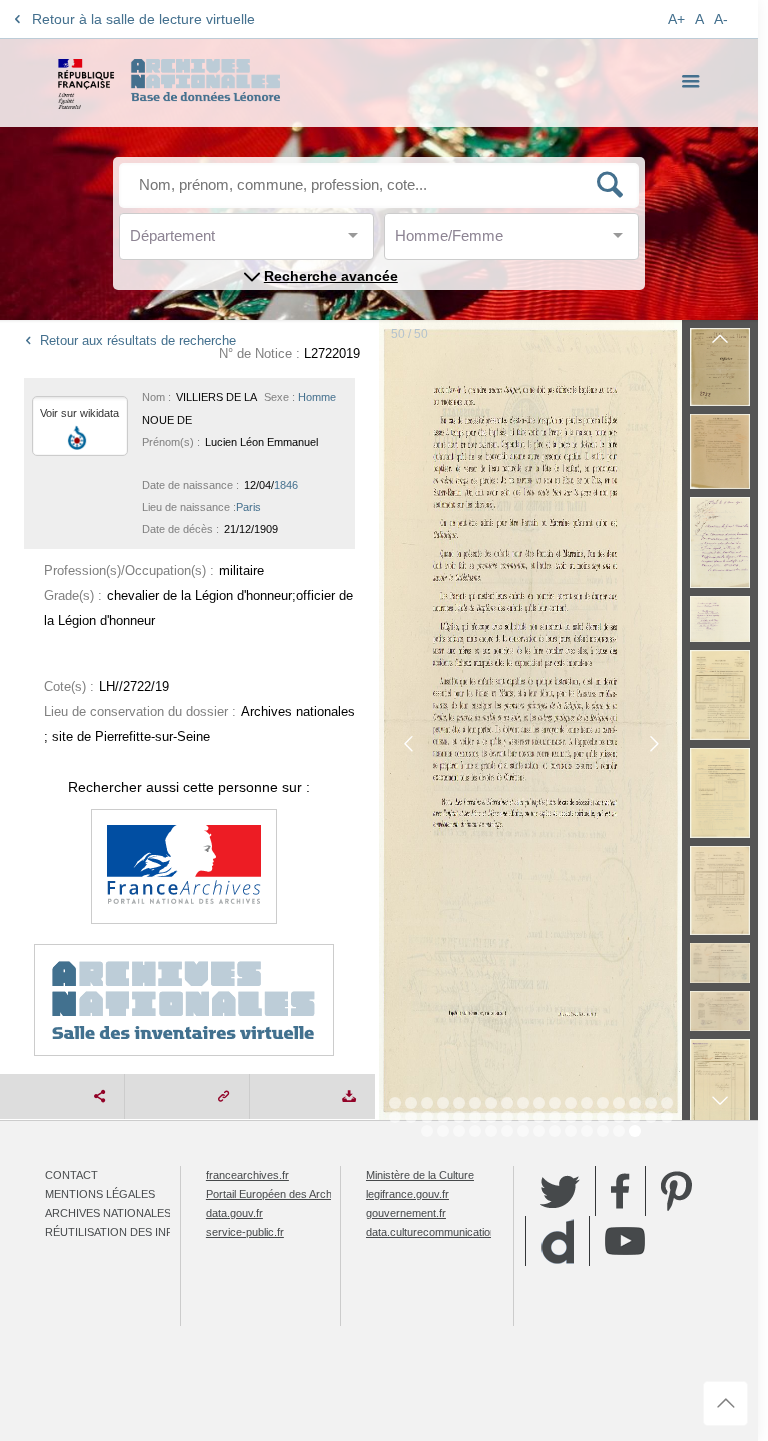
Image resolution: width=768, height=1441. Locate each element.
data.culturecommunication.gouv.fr (449, 1232)
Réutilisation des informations (142, 1232)
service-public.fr (245, 1232)
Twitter (560, 1191)
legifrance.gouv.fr (407, 1194)
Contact (71, 1175)
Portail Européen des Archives (279, 1194)
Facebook (620, 1191)
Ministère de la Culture (420, 1175)
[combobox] (220, 241)
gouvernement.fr (406, 1213)
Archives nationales (108, 1213)
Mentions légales (100, 1194)
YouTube (625, 1241)
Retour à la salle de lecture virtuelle (143, 19)
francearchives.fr (247, 1175)
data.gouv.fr (234, 1213)
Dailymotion (557, 1241)
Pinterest (676, 1191)
